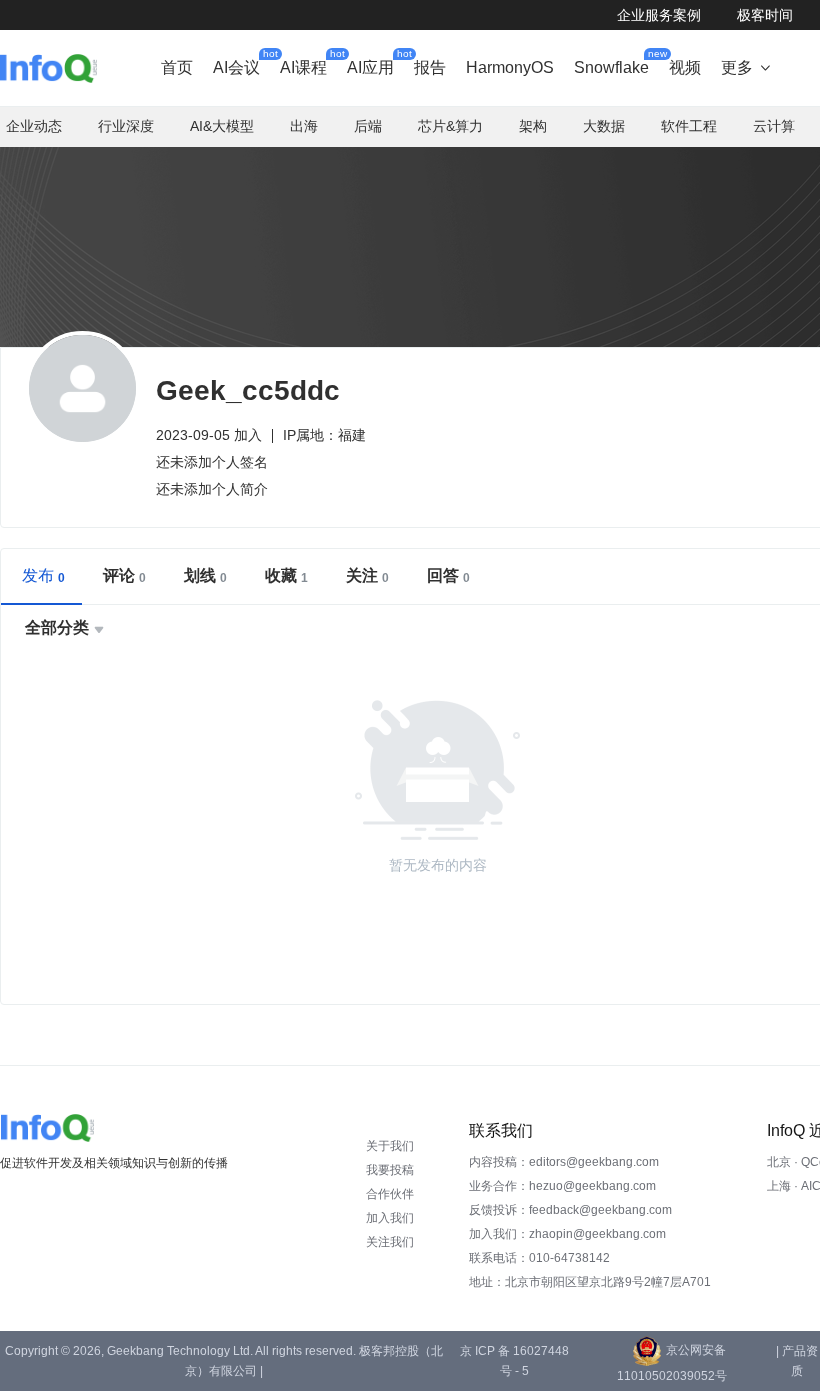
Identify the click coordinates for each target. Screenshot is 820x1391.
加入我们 (390, 1218)
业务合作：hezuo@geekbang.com (562, 1186)
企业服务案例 (659, 15)
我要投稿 (390, 1170)
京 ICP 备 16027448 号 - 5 (514, 1361)
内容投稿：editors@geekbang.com (564, 1162)
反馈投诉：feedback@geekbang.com (570, 1210)
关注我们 (390, 1242)
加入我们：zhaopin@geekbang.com (567, 1234)
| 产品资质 (797, 1361)
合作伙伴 (390, 1194)
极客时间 (765, 15)
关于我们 (390, 1146)
